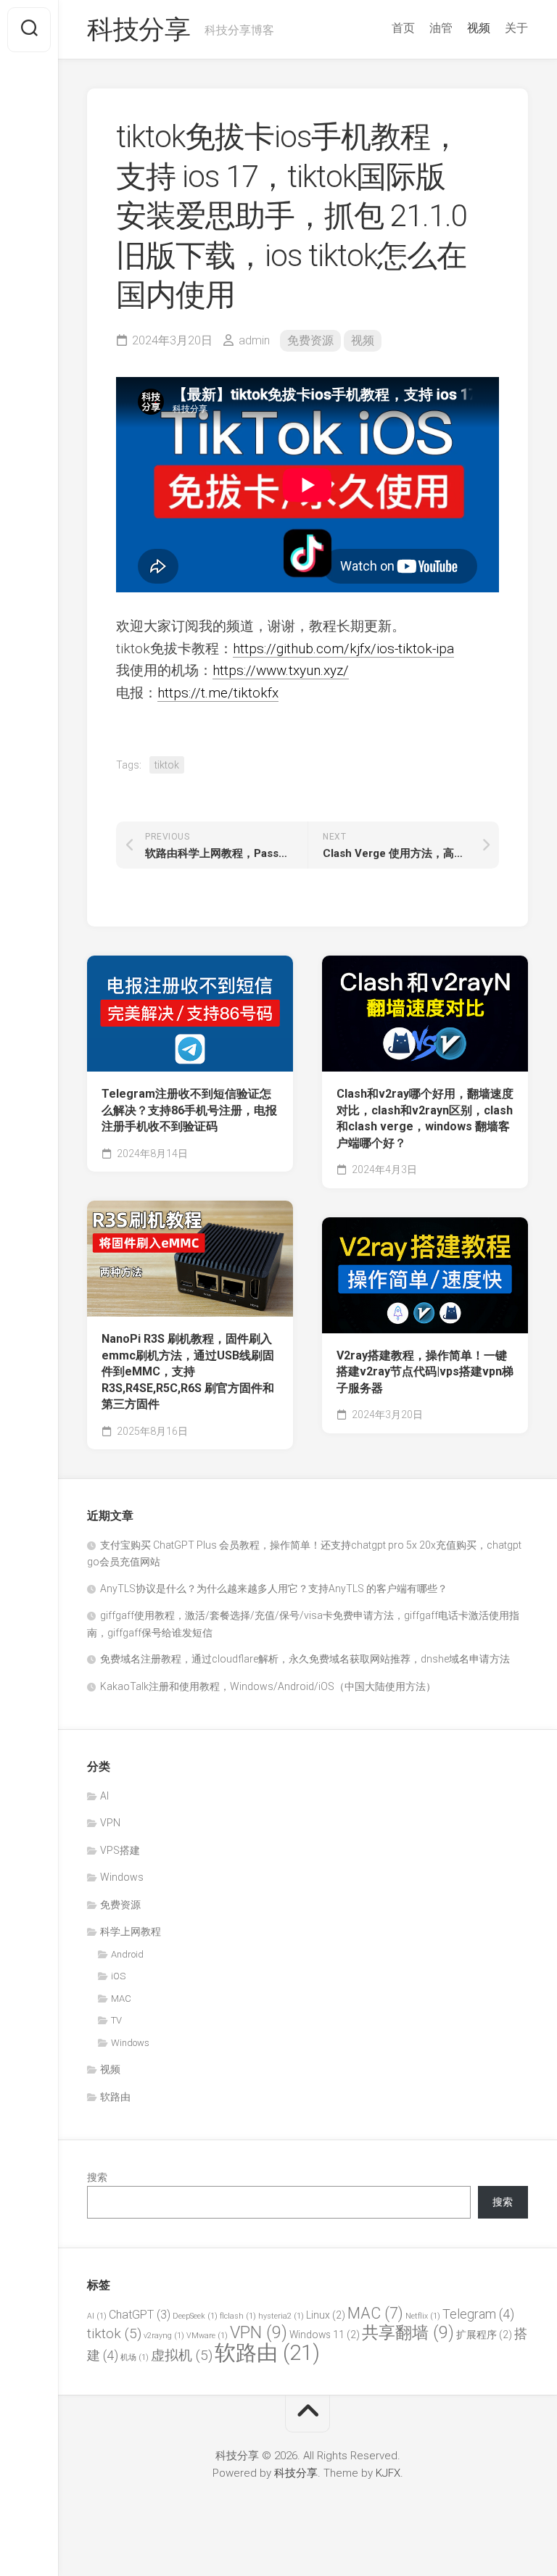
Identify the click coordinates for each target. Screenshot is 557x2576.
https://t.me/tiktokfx (218, 693)
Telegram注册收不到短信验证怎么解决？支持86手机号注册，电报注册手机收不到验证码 (189, 1110)
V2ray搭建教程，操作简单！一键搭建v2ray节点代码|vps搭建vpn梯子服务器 (425, 1372)
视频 (479, 28)
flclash (238, 2316)
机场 (135, 2357)
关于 (516, 28)
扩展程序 (484, 2335)
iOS (118, 1976)
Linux (326, 2315)
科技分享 (139, 30)
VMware (207, 2336)
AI (104, 1796)
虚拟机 (182, 2355)
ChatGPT (140, 2315)
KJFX (388, 2473)
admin (254, 340)
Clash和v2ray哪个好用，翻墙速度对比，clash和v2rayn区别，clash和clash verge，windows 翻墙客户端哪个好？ (425, 1118)
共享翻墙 (408, 2332)
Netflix (423, 2316)
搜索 (97, 2177)
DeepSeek (195, 2316)
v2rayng (164, 2336)
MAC (121, 1999)
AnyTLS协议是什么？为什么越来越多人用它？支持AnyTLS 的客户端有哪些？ (274, 1589)
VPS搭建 (120, 1850)
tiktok (167, 765)
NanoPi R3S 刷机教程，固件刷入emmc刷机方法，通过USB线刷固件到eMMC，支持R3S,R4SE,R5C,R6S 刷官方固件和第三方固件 (188, 1371)
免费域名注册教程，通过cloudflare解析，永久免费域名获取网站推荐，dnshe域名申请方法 (305, 1659)
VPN (110, 1823)
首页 (403, 28)
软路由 (115, 2097)
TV (116, 2020)
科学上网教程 (131, 1931)
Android (127, 1954)
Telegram (478, 2314)
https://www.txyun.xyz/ (281, 670)
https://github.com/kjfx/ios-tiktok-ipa (343, 649)
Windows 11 (325, 2335)
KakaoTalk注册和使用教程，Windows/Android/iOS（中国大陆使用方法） (268, 1686)
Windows (122, 1877)
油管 (441, 28)
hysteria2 (281, 2316)
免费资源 (310, 340)
